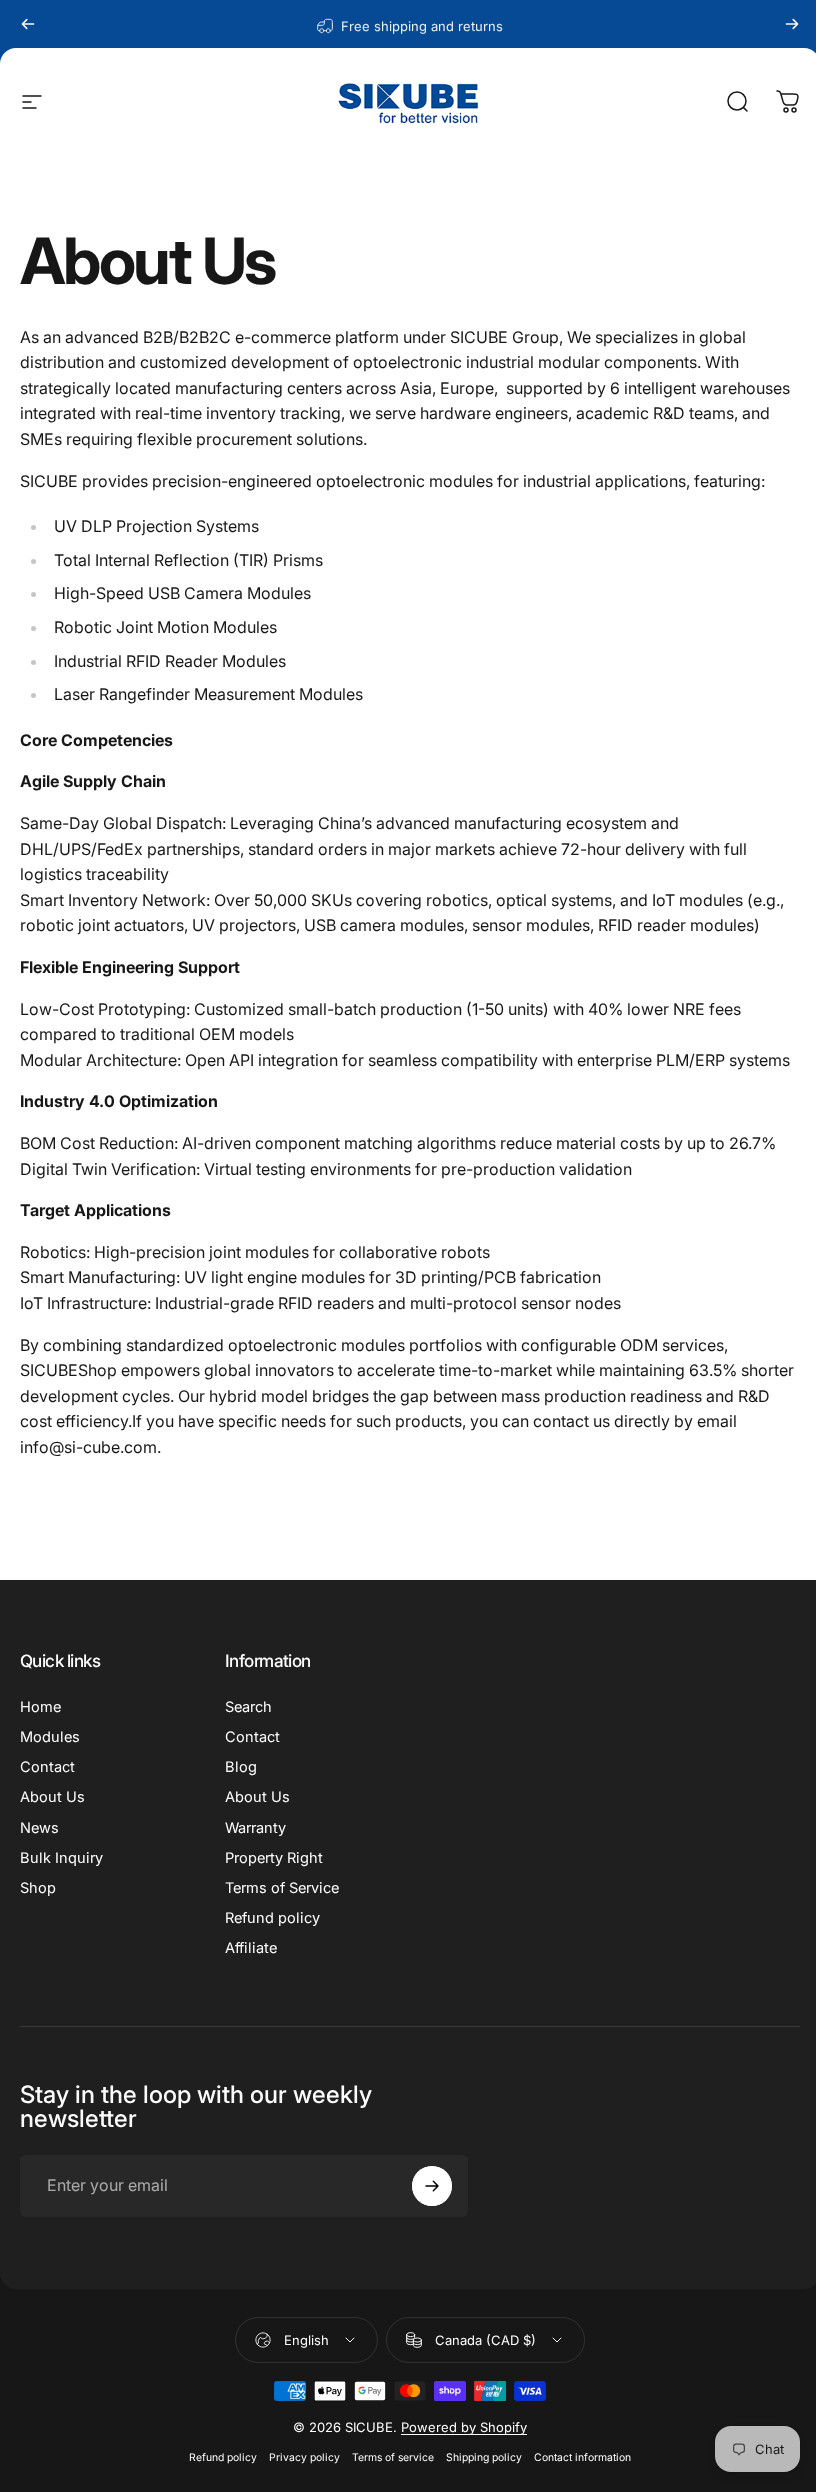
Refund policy (272, 1918)
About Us (52, 1797)
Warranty (255, 1828)
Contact (47, 1767)
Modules (50, 1737)
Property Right (274, 1858)
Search (248, 1707)
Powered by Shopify (464, 2427)
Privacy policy (304, 2457)
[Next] (792, 24)
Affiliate (251, 1948)
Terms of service (393, 2457)
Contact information (582, 2457)
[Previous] (28, 24)
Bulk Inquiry (61, 1858)
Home (40, 1707)
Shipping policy (484, 2457)
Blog (241, 1767)
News (39, 1828)
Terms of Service (282, 1888)
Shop (38, 1888)
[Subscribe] (432, 2186)
